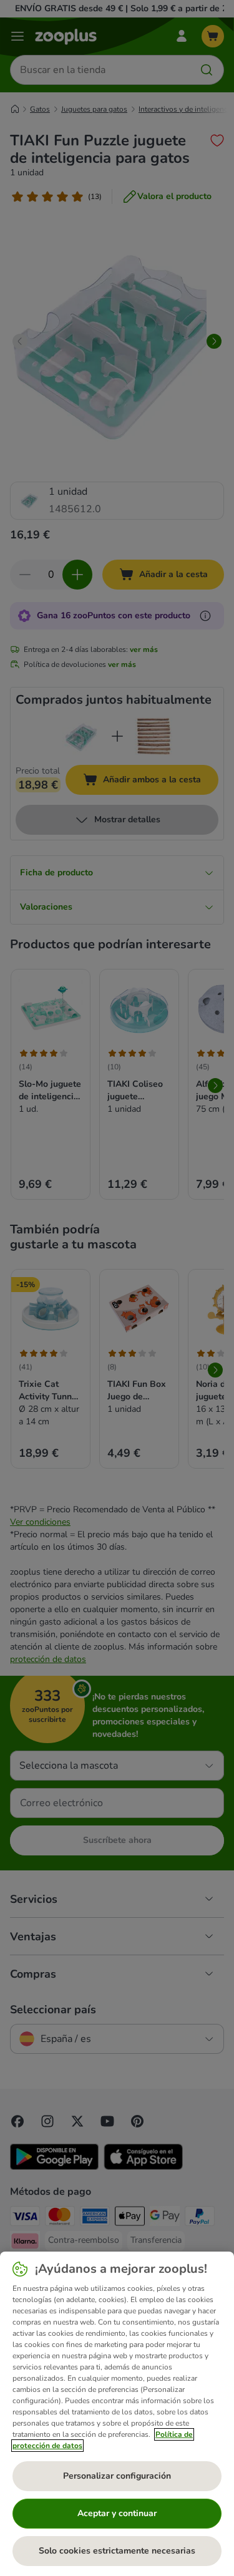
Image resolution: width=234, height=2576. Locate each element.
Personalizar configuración (117, 2476)
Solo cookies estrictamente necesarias (117, 2551)
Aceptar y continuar (117, 2513)
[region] (117, 2414)
